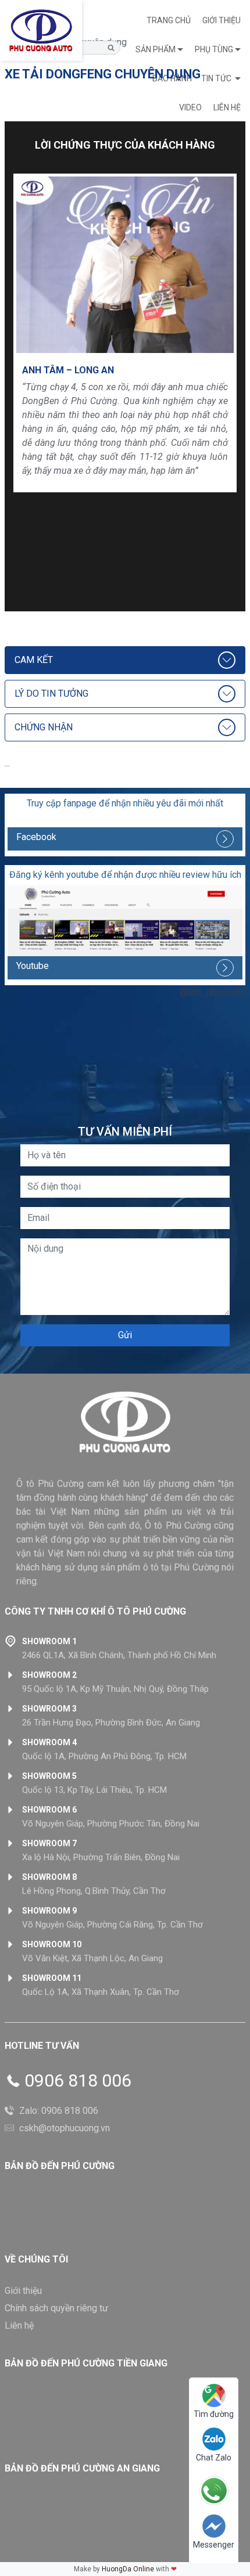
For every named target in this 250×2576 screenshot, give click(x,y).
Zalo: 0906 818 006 (59, 2111)
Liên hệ (227, 107)
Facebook (36, 837)
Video (190, 107)
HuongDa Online (128, 2569)
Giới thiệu (222, 20)
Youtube (33, 966)
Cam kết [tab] (34, 660)
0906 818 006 (78, 2081)
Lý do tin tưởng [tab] (51, 693)
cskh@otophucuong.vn (65, 2128)
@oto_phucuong (212, 992)
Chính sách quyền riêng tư (56, 2308)
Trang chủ (169, 20)
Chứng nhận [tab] (44, 727)
